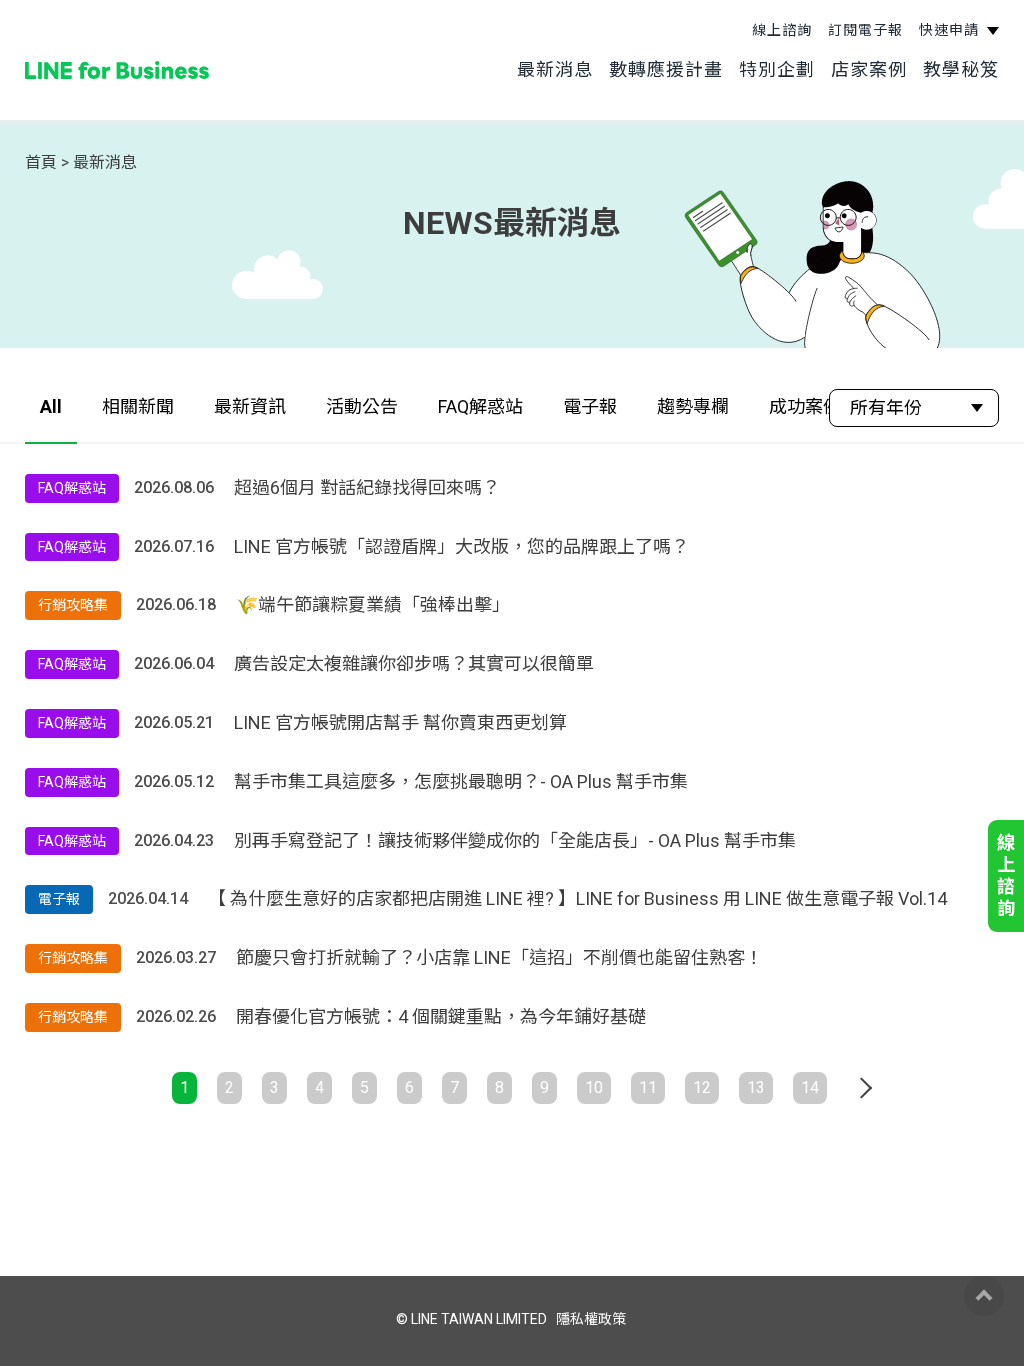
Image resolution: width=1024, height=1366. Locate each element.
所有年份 (886, 407)
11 (648, 1087)
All (51, 406)
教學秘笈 (961, 69)
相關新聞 (138, 406)
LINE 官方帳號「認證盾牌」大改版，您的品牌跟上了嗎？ (461, 546)
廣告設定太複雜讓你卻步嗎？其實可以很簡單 (414, 663)
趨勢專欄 (693, 406)
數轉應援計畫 (666, 69)
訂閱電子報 (865, 30)
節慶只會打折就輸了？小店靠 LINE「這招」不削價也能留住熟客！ (499, 957)
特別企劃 (777, 69)
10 (594, 1087)
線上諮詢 (782, 30)
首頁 (41, 162)
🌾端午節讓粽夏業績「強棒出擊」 (373, 604)
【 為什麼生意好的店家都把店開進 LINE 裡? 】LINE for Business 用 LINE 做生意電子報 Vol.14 (577, 898)
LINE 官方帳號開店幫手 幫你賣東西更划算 (400, 722)
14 (810, 1087)
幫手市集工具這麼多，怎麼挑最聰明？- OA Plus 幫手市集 (461, 781)
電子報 (590, 406)
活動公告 (362, 406)
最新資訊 (250, 406)
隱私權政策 (591, 1319)
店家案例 (869, 69)
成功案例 (805, 406)
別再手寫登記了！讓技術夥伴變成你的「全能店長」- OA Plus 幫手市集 (515, 840)
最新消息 (555, 69)
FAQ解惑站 (480, 406)
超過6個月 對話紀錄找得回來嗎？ (367, 487)
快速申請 (951, 30)
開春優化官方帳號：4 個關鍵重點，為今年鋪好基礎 (441, 1016)
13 (756, 1087)
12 (702, 1087)
